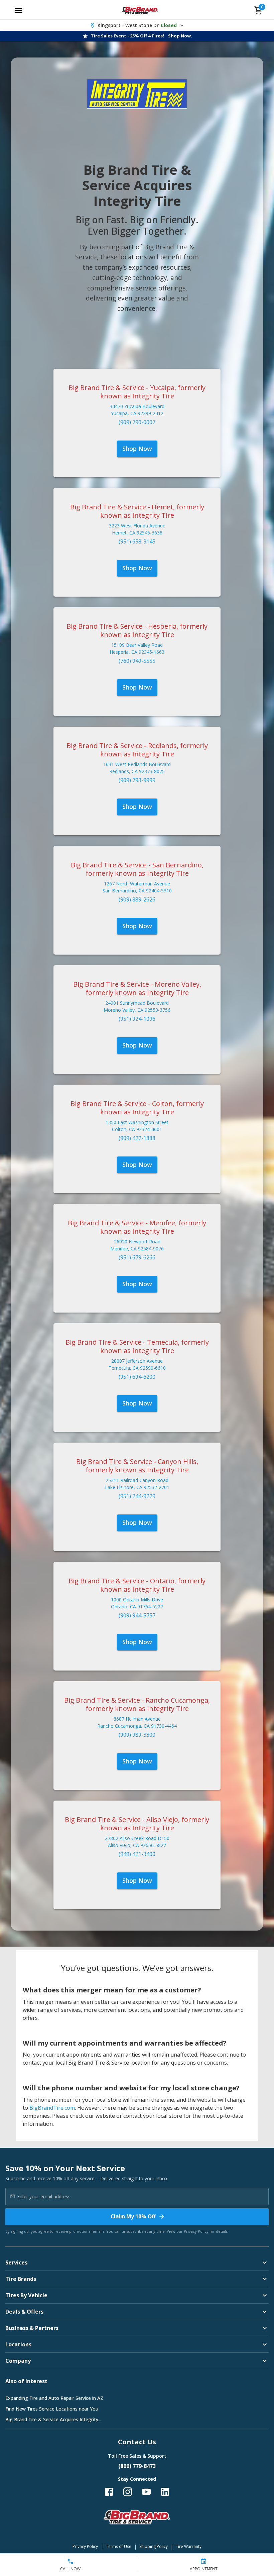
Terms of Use (119, 2546)
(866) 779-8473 (137, 2466)
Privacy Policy (196, 2231)
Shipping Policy (154, 2546)
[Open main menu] (18, 10)
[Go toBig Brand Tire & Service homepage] (140, 10)
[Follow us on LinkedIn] (165, 2492)
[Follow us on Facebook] (109, 2492)
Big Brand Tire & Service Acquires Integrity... (53, 2419)
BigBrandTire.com (52, 2108)
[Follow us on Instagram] (128, 2492)
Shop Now (137, 449)
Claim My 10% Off (133, 2216)
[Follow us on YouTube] (146, 2492)
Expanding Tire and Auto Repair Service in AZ (54, 2398)
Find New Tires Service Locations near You (52, 2409)
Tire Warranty (189, 2546)
